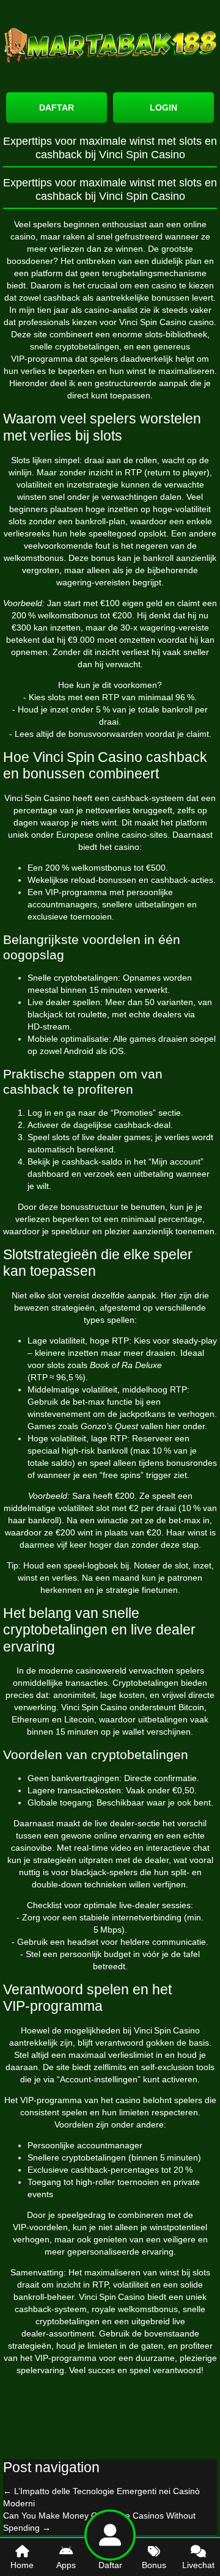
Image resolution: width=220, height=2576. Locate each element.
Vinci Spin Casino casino (167, 322)
